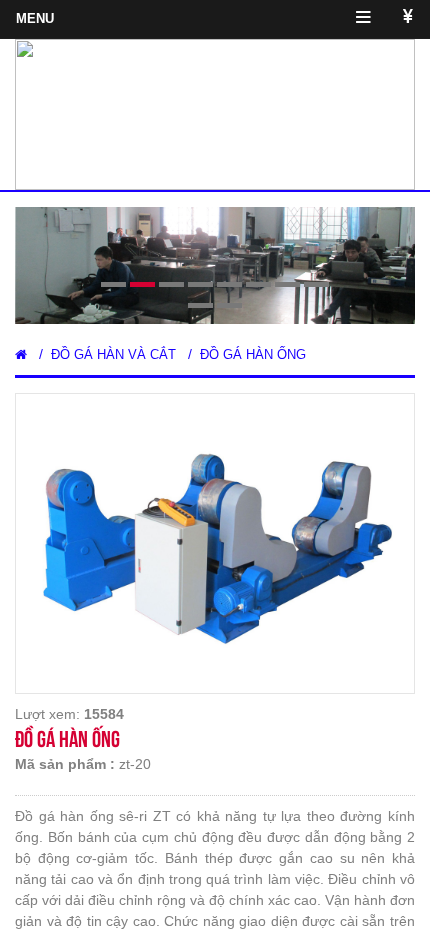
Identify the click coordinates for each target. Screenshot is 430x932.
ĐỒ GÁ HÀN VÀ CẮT (113, 354)
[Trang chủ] (21, 354)
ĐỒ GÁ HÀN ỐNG (253, 354)
